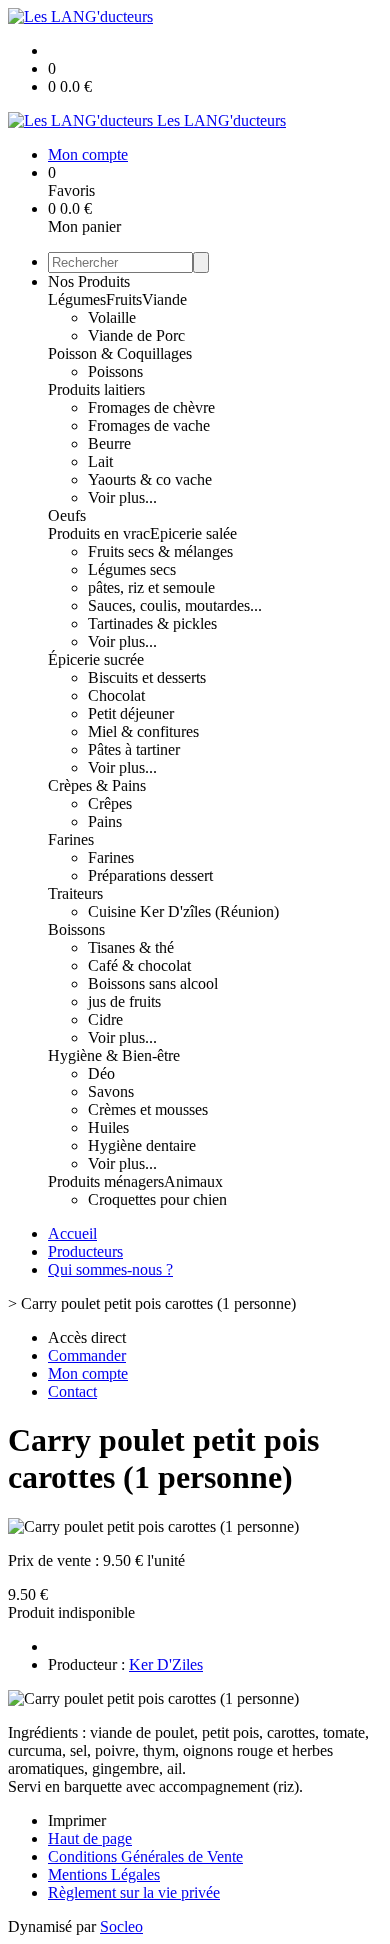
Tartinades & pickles (152, 623)
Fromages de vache (149, 425)
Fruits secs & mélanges (160, 551)
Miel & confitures (143, 731)
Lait (100, 461)
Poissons (115, 371)
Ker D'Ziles (166, 1664)
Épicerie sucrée (96, 659)
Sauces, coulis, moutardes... (175, 605)
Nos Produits (89, 281)
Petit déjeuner (131, 713)
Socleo (121, 1926)
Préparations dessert (150, 875)
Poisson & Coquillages (120, 353)
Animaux (193, 1181)
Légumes (77, 299)
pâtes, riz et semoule (151, 587)
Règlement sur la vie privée (134, 1892)
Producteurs (85, 1251)
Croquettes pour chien (157, 1199)
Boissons (76, 929)
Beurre (109, 443)
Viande (164, 299)
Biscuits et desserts (147, 677)
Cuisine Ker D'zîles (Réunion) (183, 911)
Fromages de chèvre (151, 407)
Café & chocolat (139, 965)
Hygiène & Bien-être (114, 1055)
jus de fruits (124, 1001)
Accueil (72, 1233)
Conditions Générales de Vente (145, 1856)
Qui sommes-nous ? (110, 1269)
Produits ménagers (106, 1181)
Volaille (112, 317)
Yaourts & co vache (150, 479)
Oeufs (67, 515)
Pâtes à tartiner (134, 749)
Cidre (105, 1019)
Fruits (124, 299)
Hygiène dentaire (142, 1145)
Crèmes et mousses (148, 1109)
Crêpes (110, 803)
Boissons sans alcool (153, 983)
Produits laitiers (96, 389)
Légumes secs (132, 569)
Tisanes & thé (131, 947)
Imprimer (77, 1820)
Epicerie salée (193, 533)
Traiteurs (75, 893)
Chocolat (116, 695)
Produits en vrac (99, 533)
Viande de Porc (136, 335)
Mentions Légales (104, 1874)
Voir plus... (122, 497)
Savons (111, 1091)
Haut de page (90, 1838)
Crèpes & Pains (97, 785)
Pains (105, 821)
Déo (101, 1073)
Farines (71, 839)
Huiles (108, 1127)
